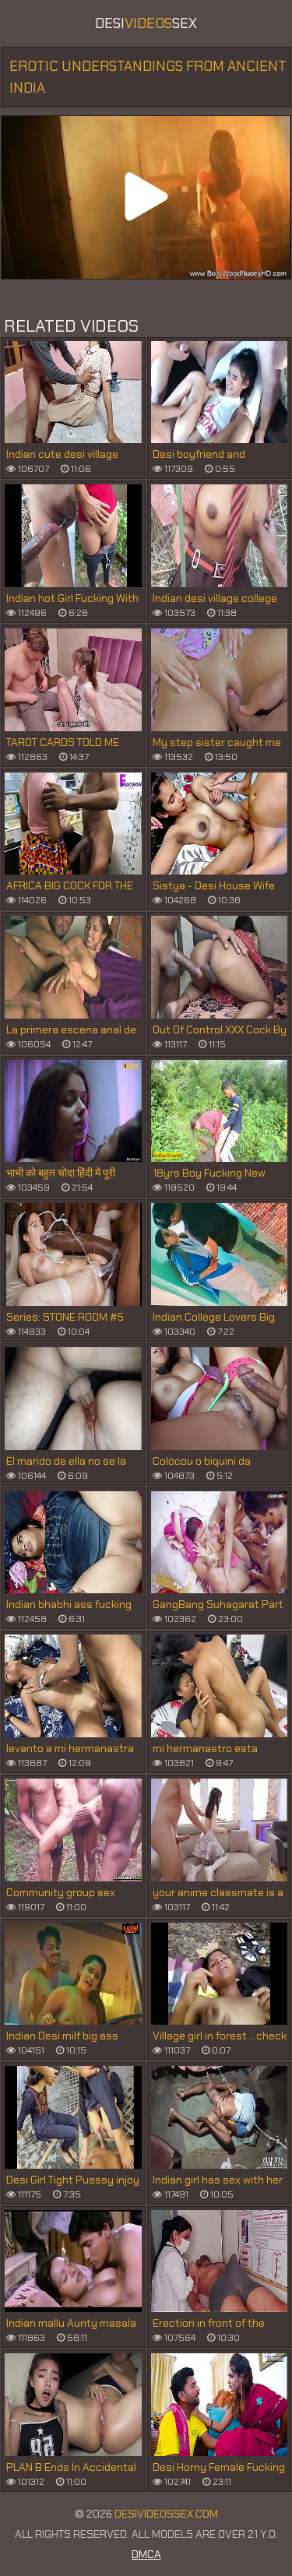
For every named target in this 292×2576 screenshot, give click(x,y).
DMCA (146, 2554)
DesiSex (146, 23)
